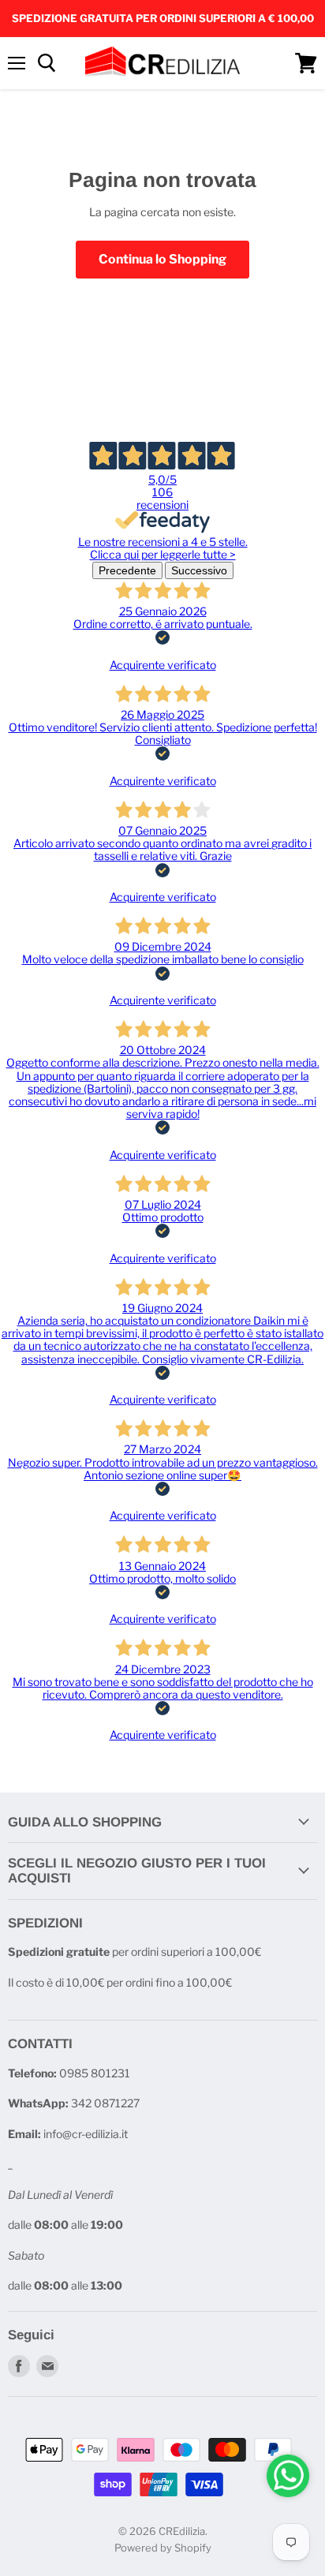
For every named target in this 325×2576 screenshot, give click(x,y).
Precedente (127, 570)
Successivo (199, 570)
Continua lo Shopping (162, 259)
